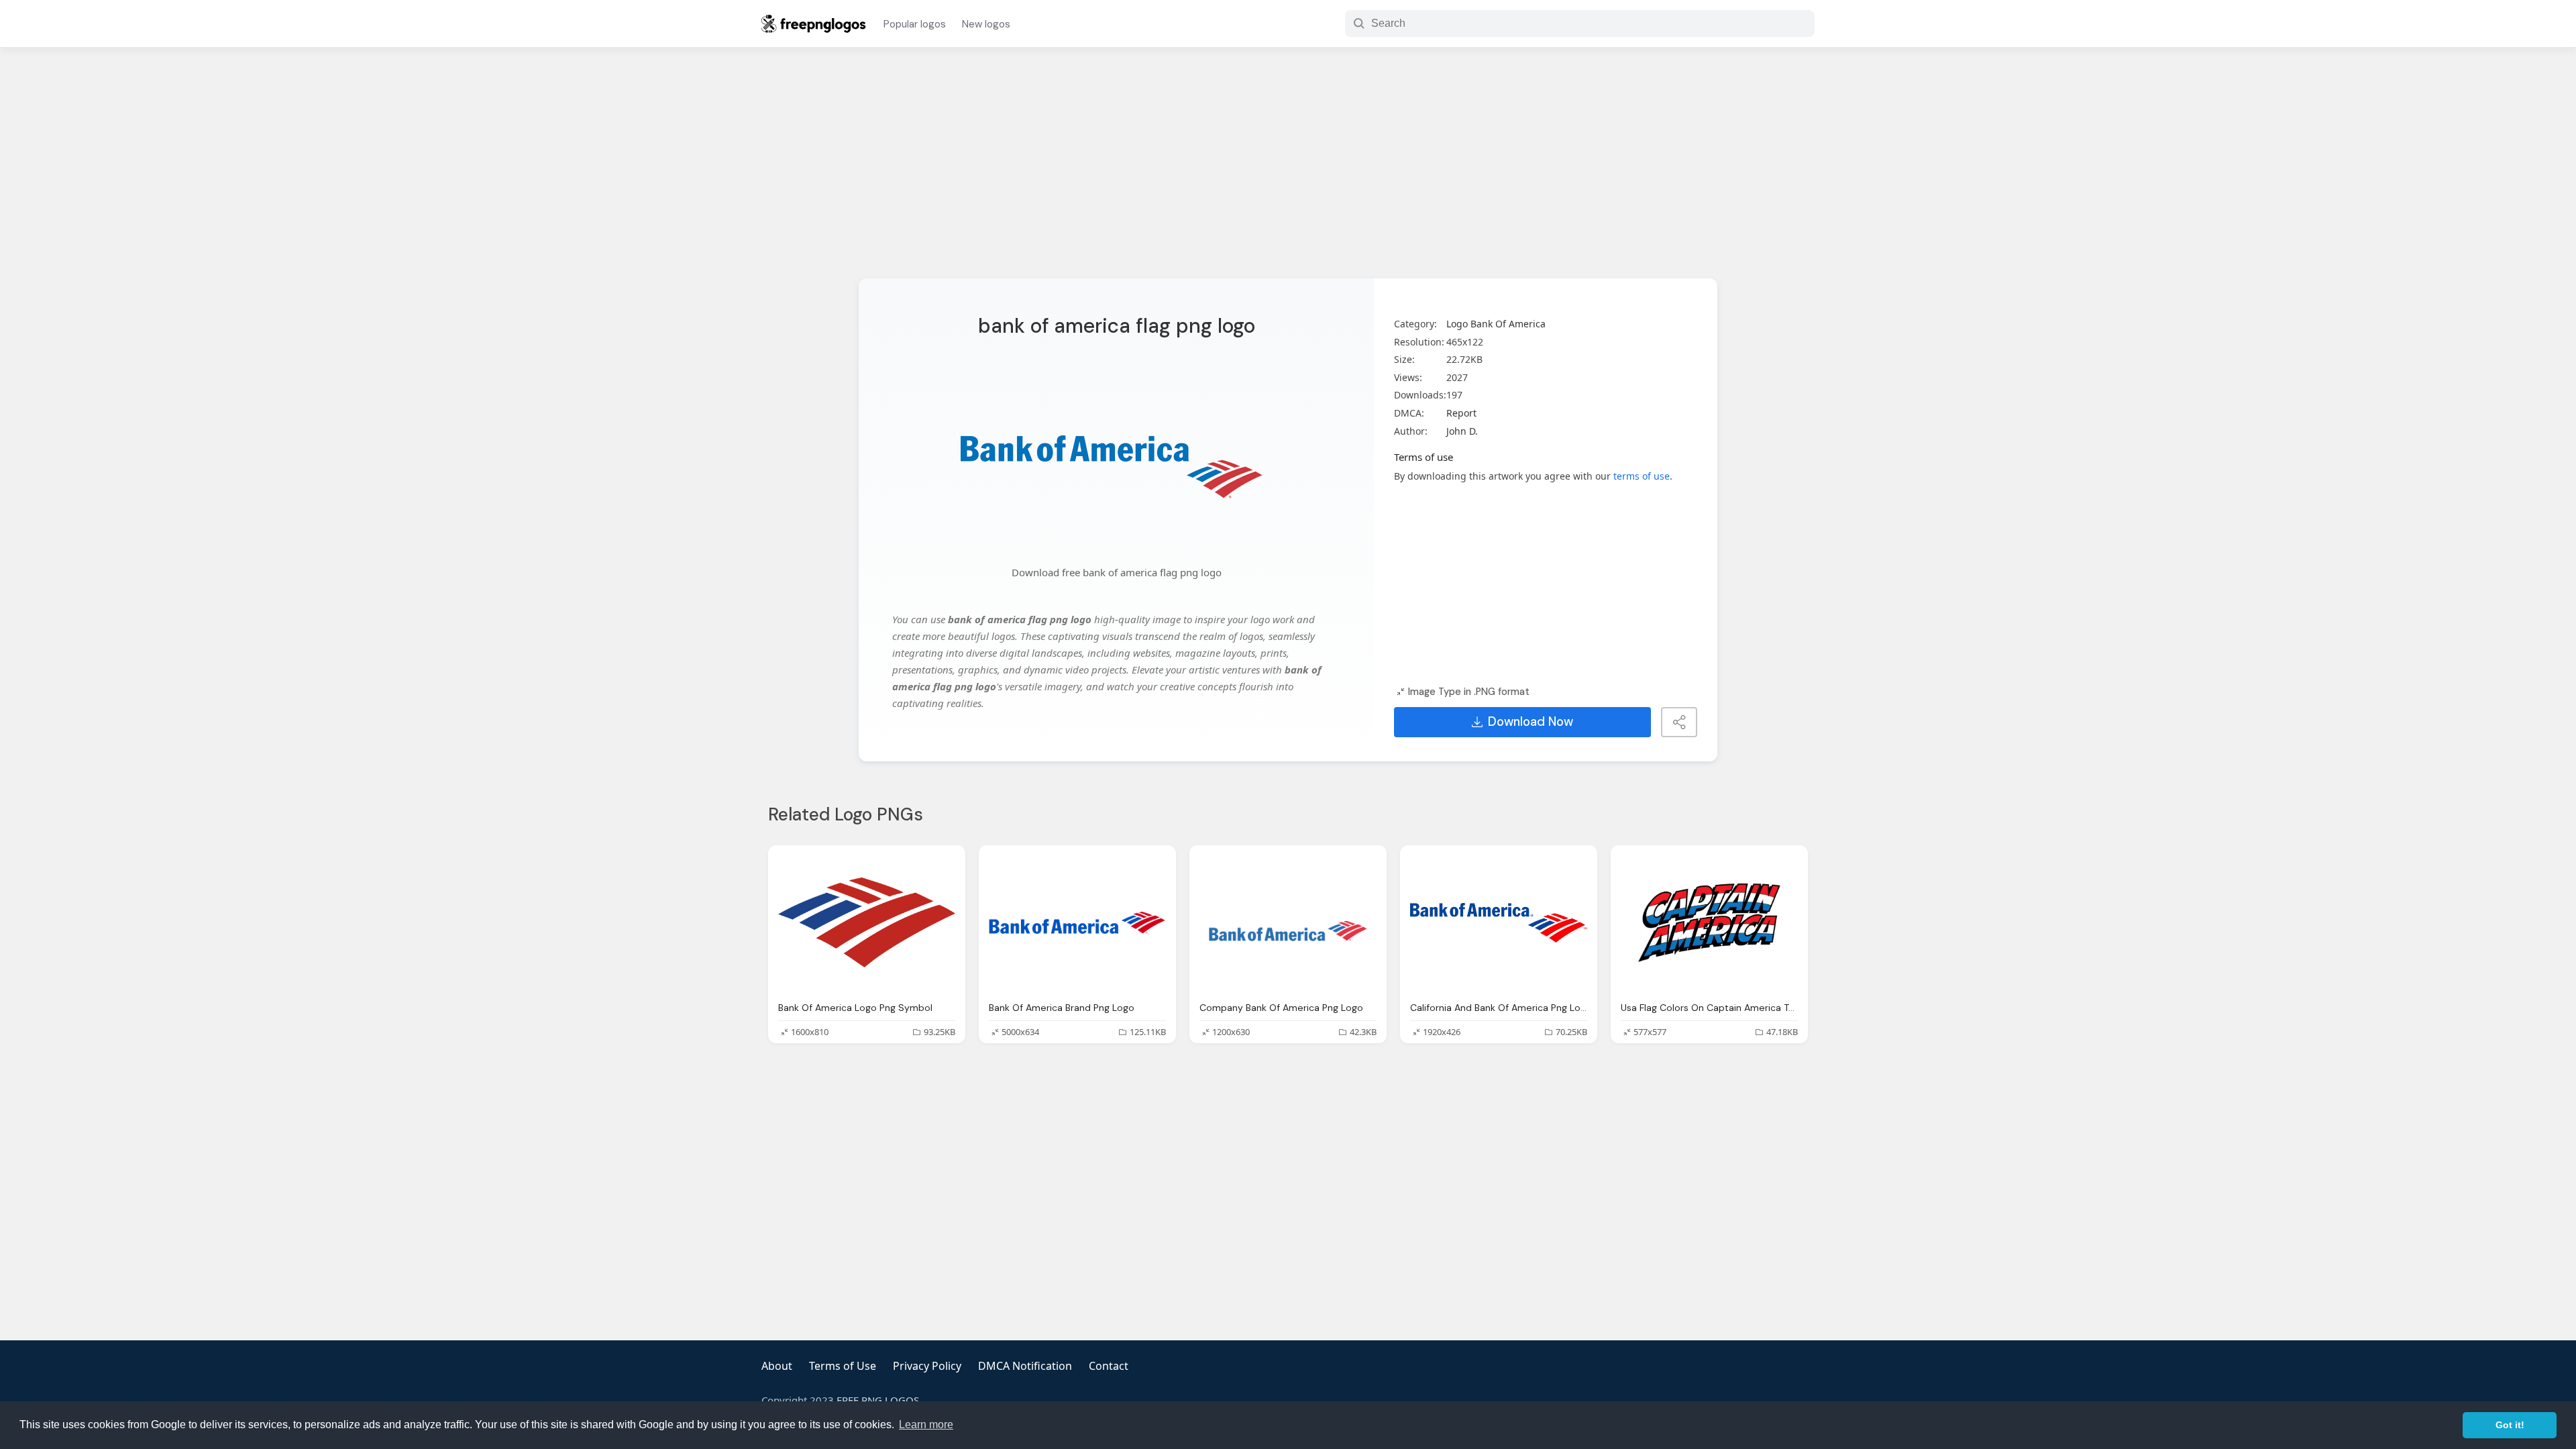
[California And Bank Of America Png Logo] (1499, 923)
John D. (1462, 431)
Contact (1109, 1366)
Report (1461, 413)
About (777, 1366)
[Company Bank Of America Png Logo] (1288, 923)
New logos (986, 24)
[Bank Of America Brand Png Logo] (1077, 923)
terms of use (1642, 476)
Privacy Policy (927, 1366)
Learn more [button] (926, 1425)
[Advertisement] (1288, 171)
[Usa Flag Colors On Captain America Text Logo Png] (1709, 923)
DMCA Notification (1025, 1366)
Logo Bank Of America (1496, 324)
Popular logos (915, 24)
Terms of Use (843, 1366)
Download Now (1531, 722)
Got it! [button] (2510, 1425)
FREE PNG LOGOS (878, 1400)
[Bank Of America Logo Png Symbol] (867, 923)
